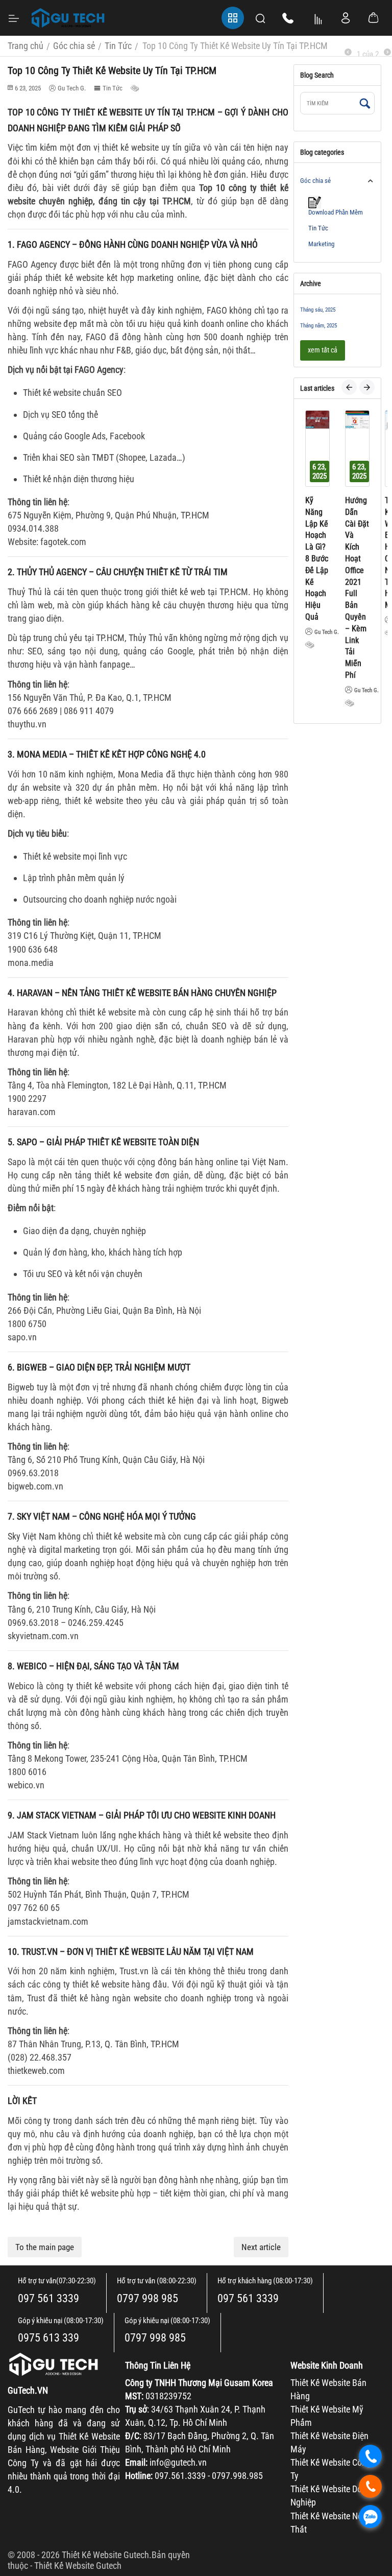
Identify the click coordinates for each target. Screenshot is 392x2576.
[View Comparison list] (318, 18)
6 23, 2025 (326, 471)
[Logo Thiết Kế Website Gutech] (68, 18)
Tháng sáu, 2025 (318, 310)
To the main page (45, 2247)
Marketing (321, 244)
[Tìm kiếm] (364, 104)
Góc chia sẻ (315, 181)
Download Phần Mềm (336, 212)
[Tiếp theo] (387, 52)
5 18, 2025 (365, 471)
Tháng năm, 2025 (318, 326)
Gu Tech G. (333, 690)
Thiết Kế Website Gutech (78, 2566)
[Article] (136, 88)
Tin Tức (113, 88)
